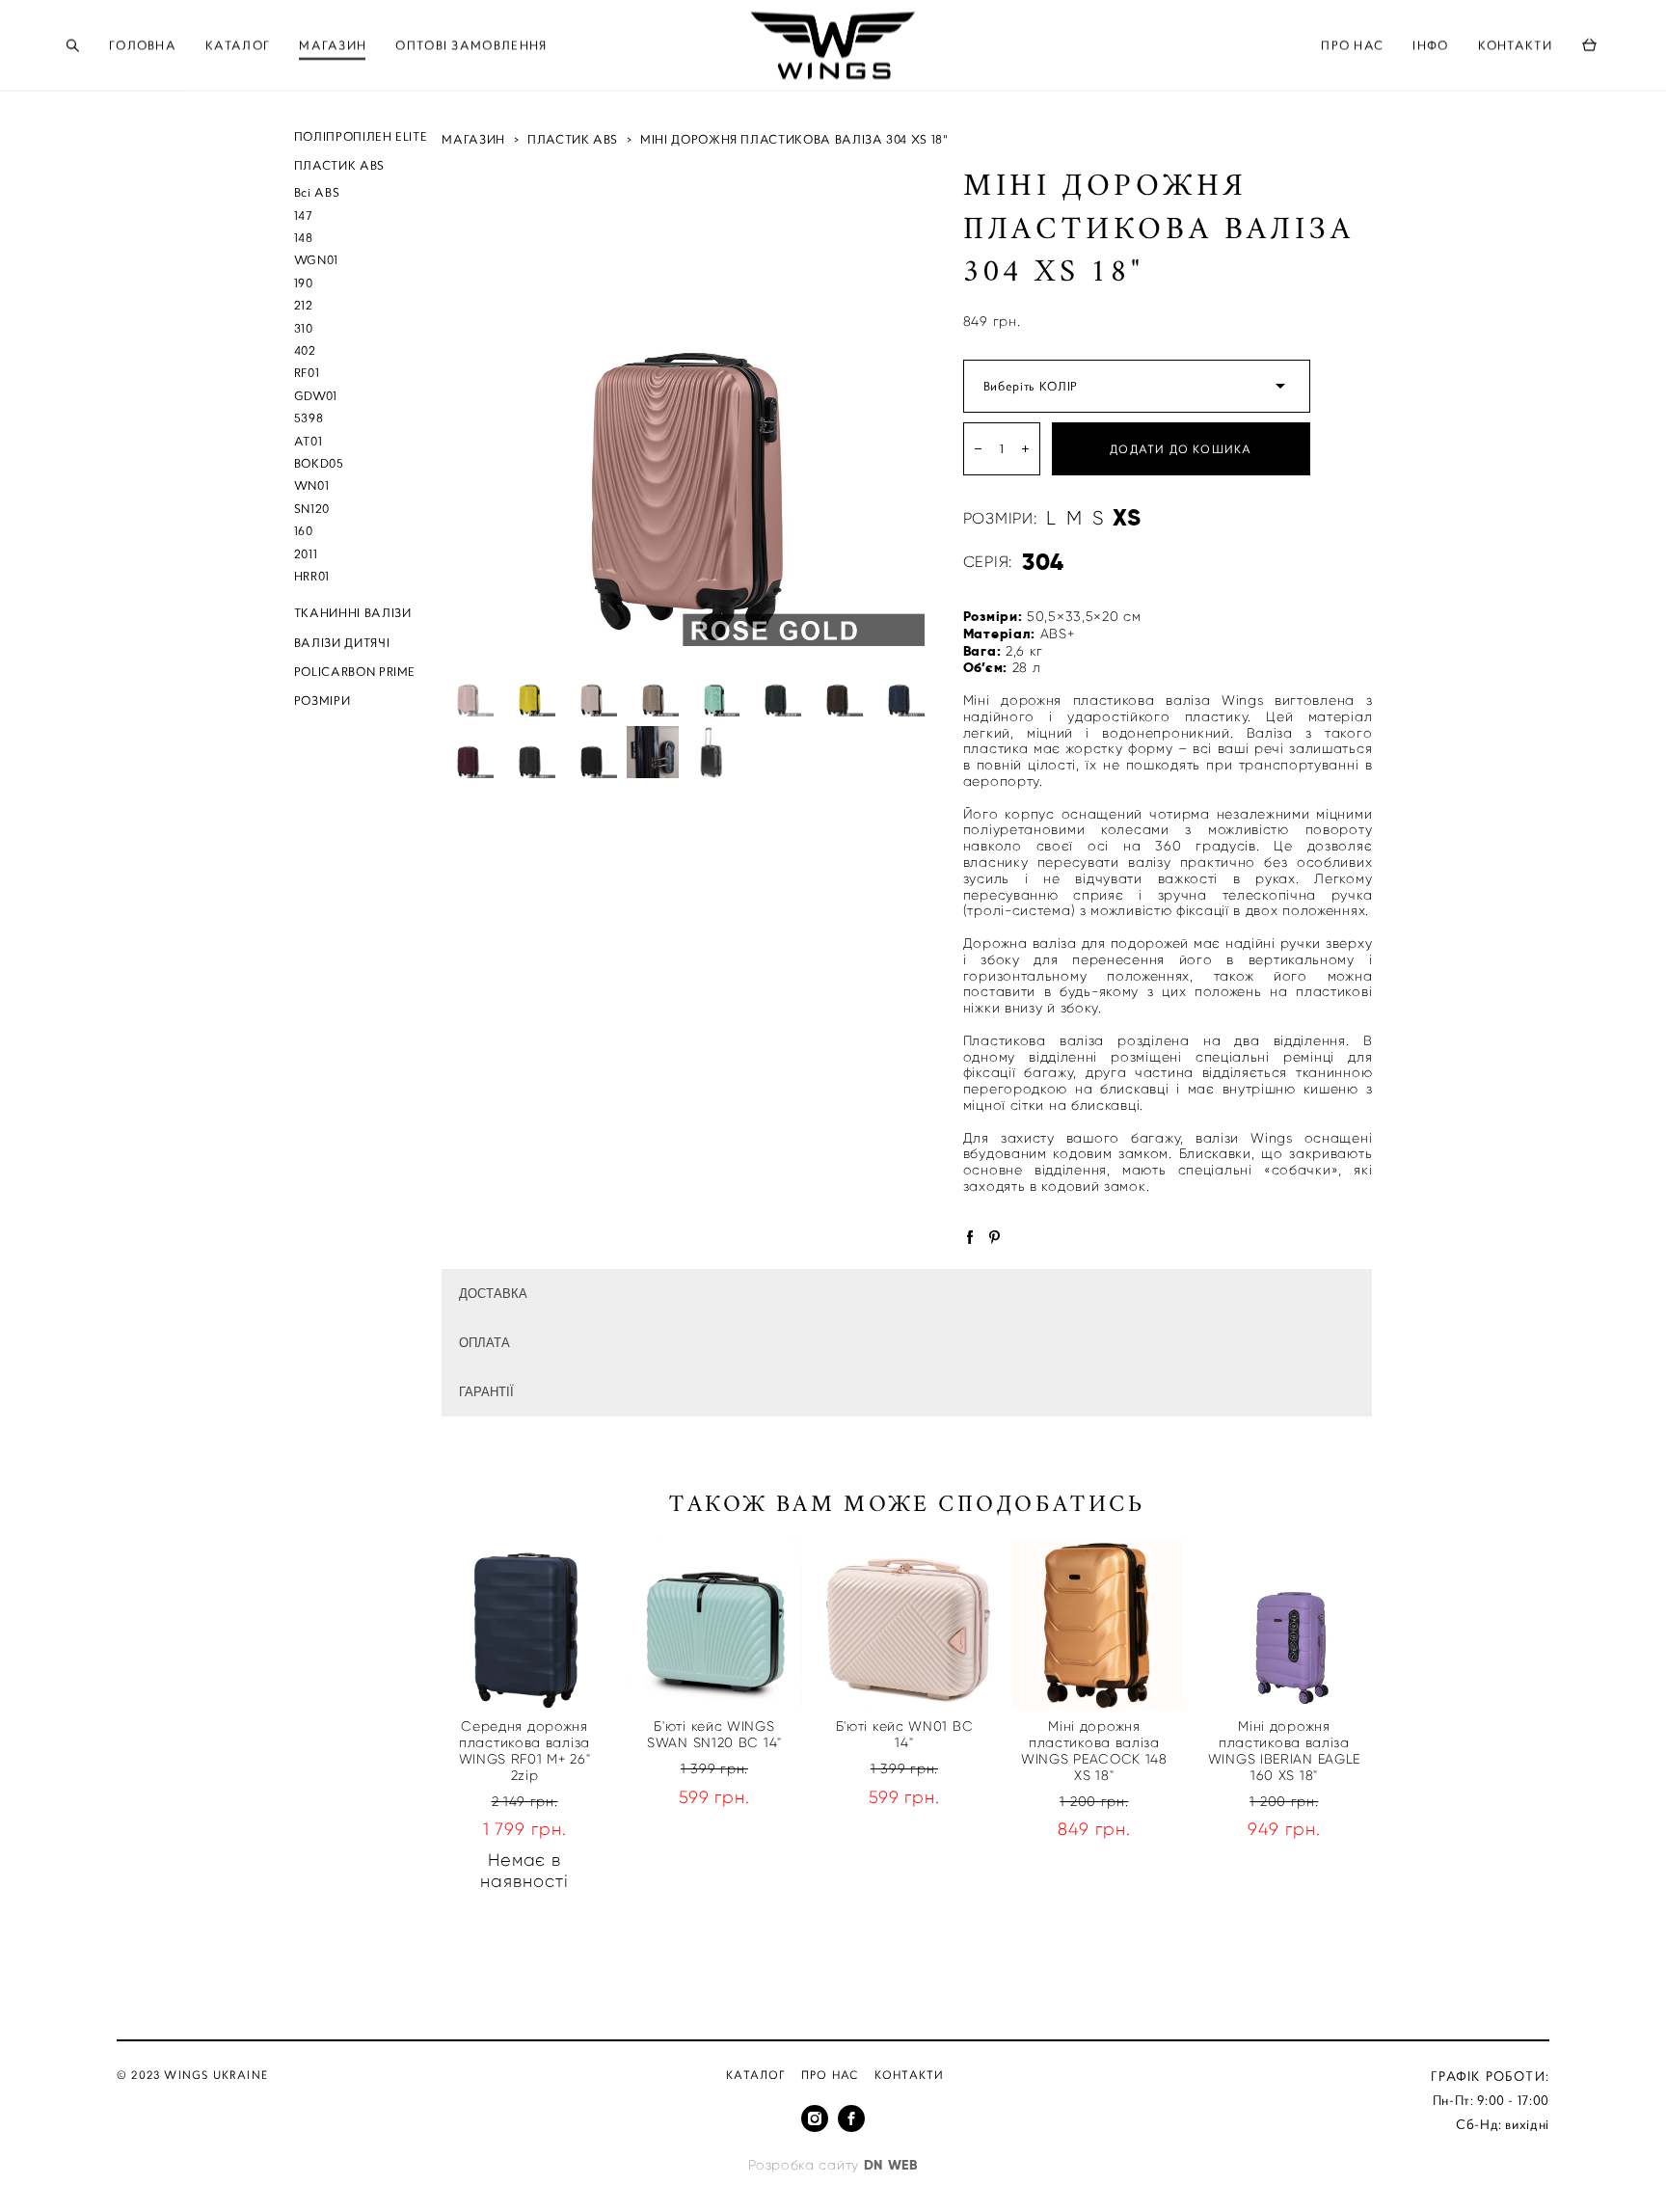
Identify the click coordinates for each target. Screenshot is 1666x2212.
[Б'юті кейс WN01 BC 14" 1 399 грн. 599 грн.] (907, 1625)
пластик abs (573, 139)
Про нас (830, 2075)
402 (305, 351)
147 (304, 216)
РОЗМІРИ (322, 701)
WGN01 (316, 260)
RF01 (307, 373)
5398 (309, 418)
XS (1127, 517)
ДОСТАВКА (493, 1294)
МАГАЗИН (333, 45)
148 (304, 238)
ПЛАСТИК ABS (339, 165)
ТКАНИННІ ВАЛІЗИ (353, 613)
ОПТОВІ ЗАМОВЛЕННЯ (471, 45)
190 (304, 283)
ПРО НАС (1352, 45)
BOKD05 (319, 463)
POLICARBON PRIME (355, 672)
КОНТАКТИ (1515, 45)
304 (1043, 562)
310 (304, 328)
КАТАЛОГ (238, 45)
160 (304, 531)
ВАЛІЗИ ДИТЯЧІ (342, 643)
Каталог (756, 2075)
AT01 (309, 441)
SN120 (312, 509)
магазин (473, 139)
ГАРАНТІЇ (486, 1392)
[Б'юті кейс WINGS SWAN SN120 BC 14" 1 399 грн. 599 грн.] (717, 1625)
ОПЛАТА (484, 1343)
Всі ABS (317, 192)
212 (304, 305)
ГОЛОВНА (143, 45)
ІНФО (1430, 45)
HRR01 (312, 576)
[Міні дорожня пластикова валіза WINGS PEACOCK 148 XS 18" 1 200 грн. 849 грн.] (1097, 1625)
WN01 (312, 486)
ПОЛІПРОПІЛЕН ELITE (361, 136)
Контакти (910, 2075)
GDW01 (316, 396)
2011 (306, 554)
